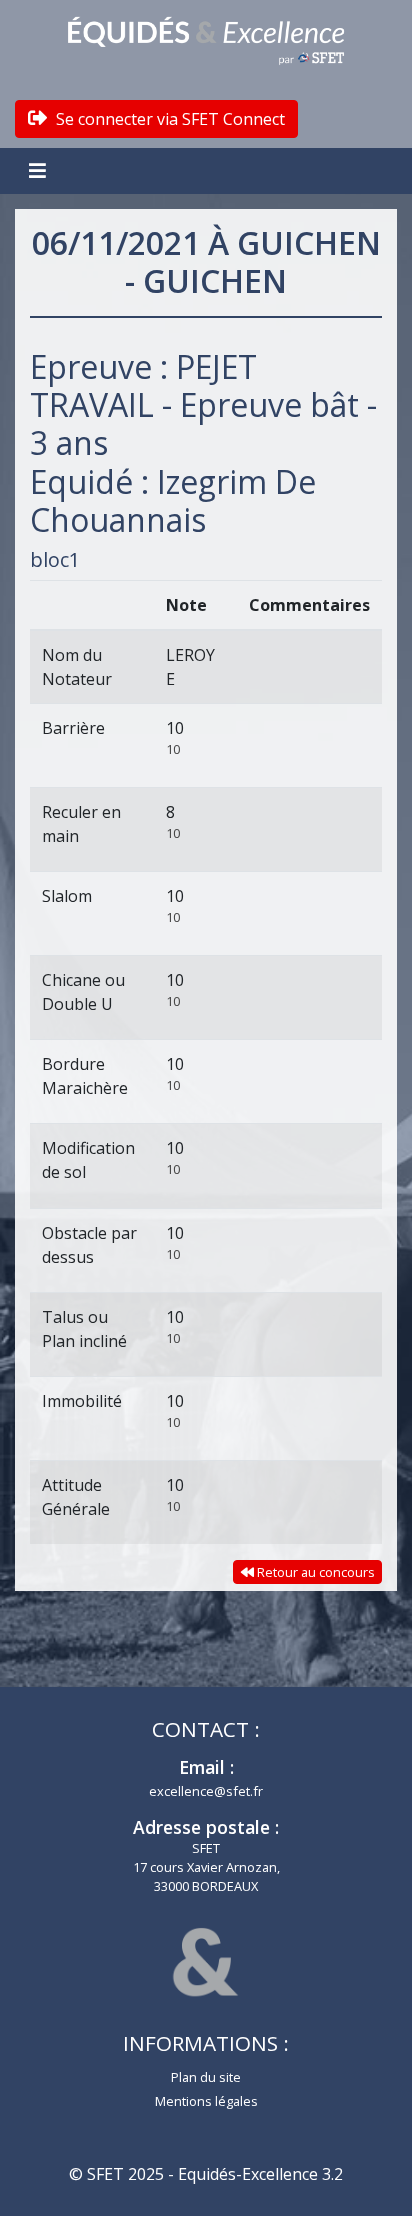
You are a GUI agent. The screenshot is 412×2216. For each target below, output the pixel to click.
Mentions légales (206, 2101)
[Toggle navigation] (40, 171)
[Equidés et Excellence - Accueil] (206, 41)
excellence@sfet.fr (206, 1791)
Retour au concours (314, 1572)
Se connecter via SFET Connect (168, 119)
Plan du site (206, 2077)
